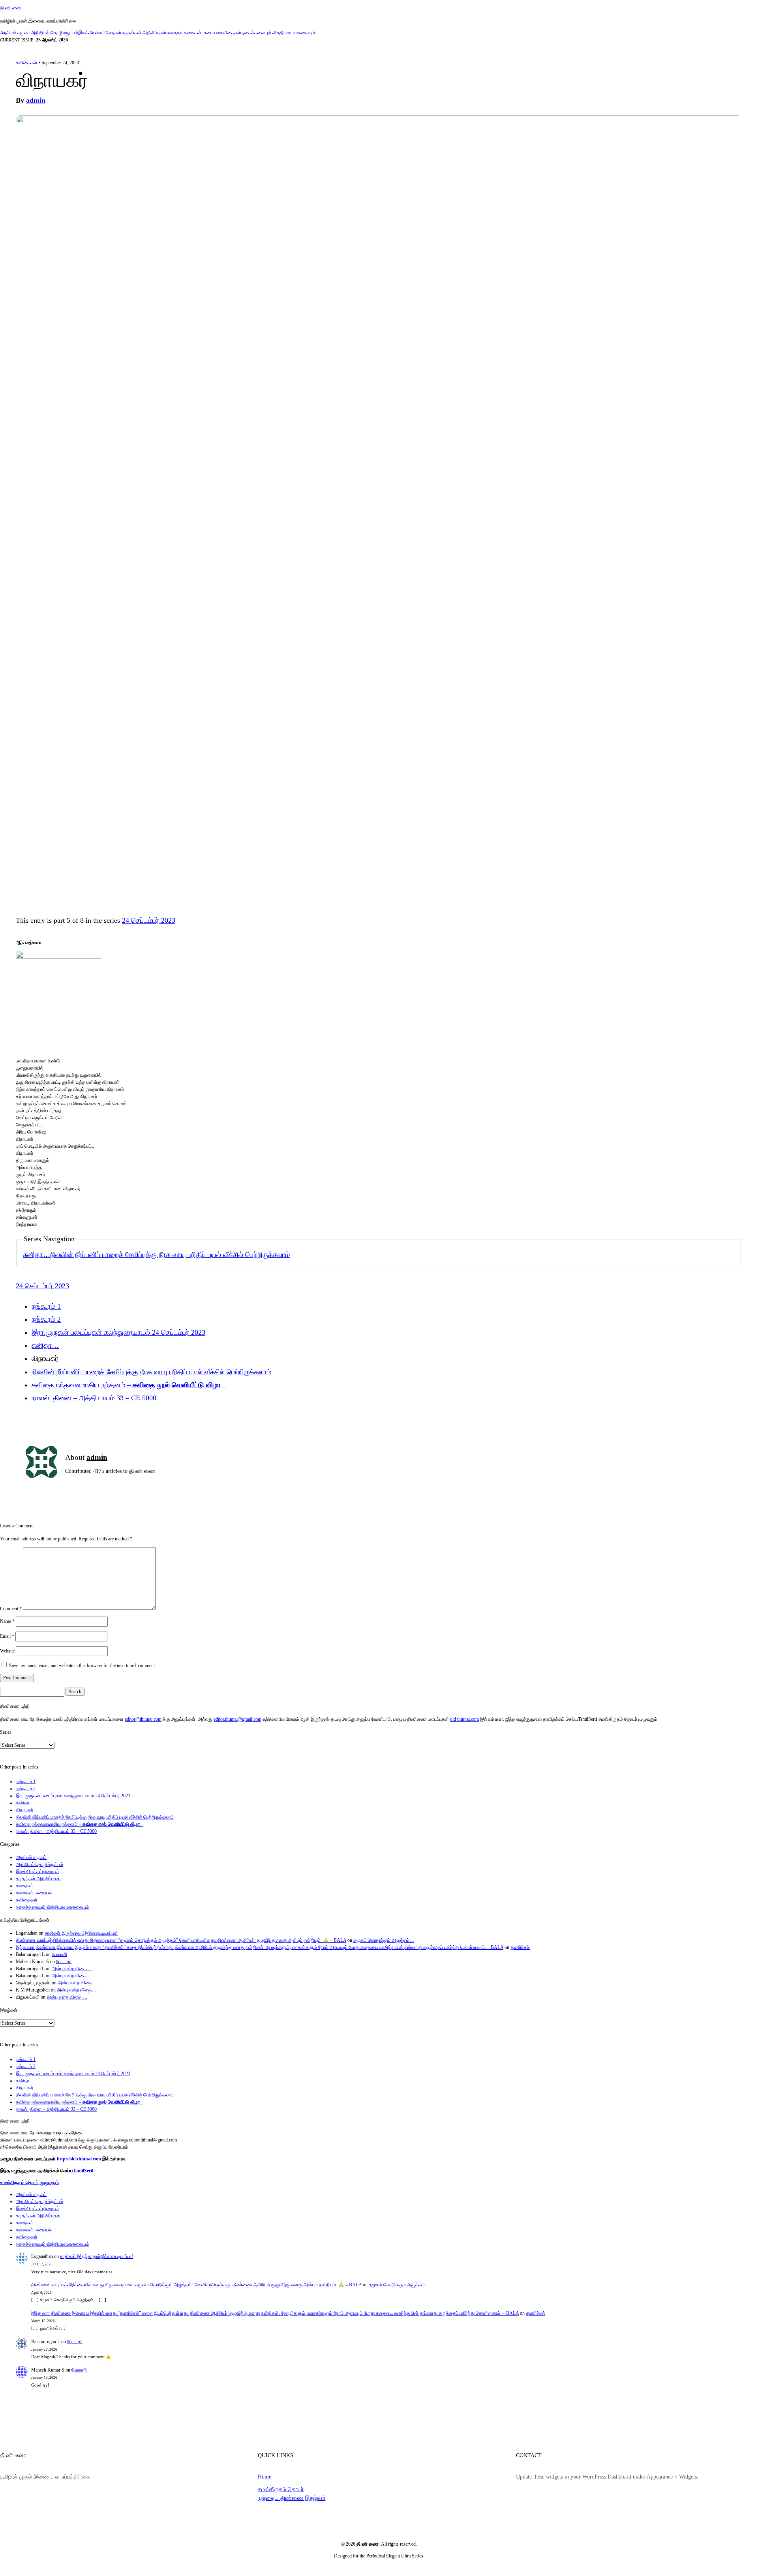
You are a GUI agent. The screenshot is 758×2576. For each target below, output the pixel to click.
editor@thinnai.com (143, 1719)
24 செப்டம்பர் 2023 (149, 920)
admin (36, 100)
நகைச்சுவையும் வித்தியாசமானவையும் (278, 33)
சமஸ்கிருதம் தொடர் (281, 2489)
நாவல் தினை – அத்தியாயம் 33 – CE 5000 (94, 1398)
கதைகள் (175, 33)
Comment (11, 1608)
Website (7, 1651)
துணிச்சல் (520, 1947)
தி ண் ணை (11, 8)
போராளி (59, 1954)
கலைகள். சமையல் (202, 33)
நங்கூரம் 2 (46, 1319)
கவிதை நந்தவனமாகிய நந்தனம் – (129, 1385)
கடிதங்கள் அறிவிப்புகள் (144, 33)
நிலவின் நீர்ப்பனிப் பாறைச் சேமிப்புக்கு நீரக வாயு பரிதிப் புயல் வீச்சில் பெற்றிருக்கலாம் (170, 1255)
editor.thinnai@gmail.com (237, 1719)
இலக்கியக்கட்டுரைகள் (100, 33)
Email (7, 1636)
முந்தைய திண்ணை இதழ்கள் (292, 2498)
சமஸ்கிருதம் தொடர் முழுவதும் (29, 2183)
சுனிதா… (37, 1255)
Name (7, 1621)
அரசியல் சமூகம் (15, 33)
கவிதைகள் (231, 33)
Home (265, 2477)
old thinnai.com (464, 1719)
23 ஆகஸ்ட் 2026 (52, 40)
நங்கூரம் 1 (46, 1306)
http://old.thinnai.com (79, 2159)
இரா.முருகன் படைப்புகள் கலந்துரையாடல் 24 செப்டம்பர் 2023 (118, 1332)
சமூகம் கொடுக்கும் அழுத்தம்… (384, 1940)
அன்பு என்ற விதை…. (72, 1969)
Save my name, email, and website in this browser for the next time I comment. (83, 1666)
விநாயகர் (24, 1810)
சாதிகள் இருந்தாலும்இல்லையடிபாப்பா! (81, 1933)
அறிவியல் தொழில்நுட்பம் (54, 33)
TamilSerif (83, 2171)
